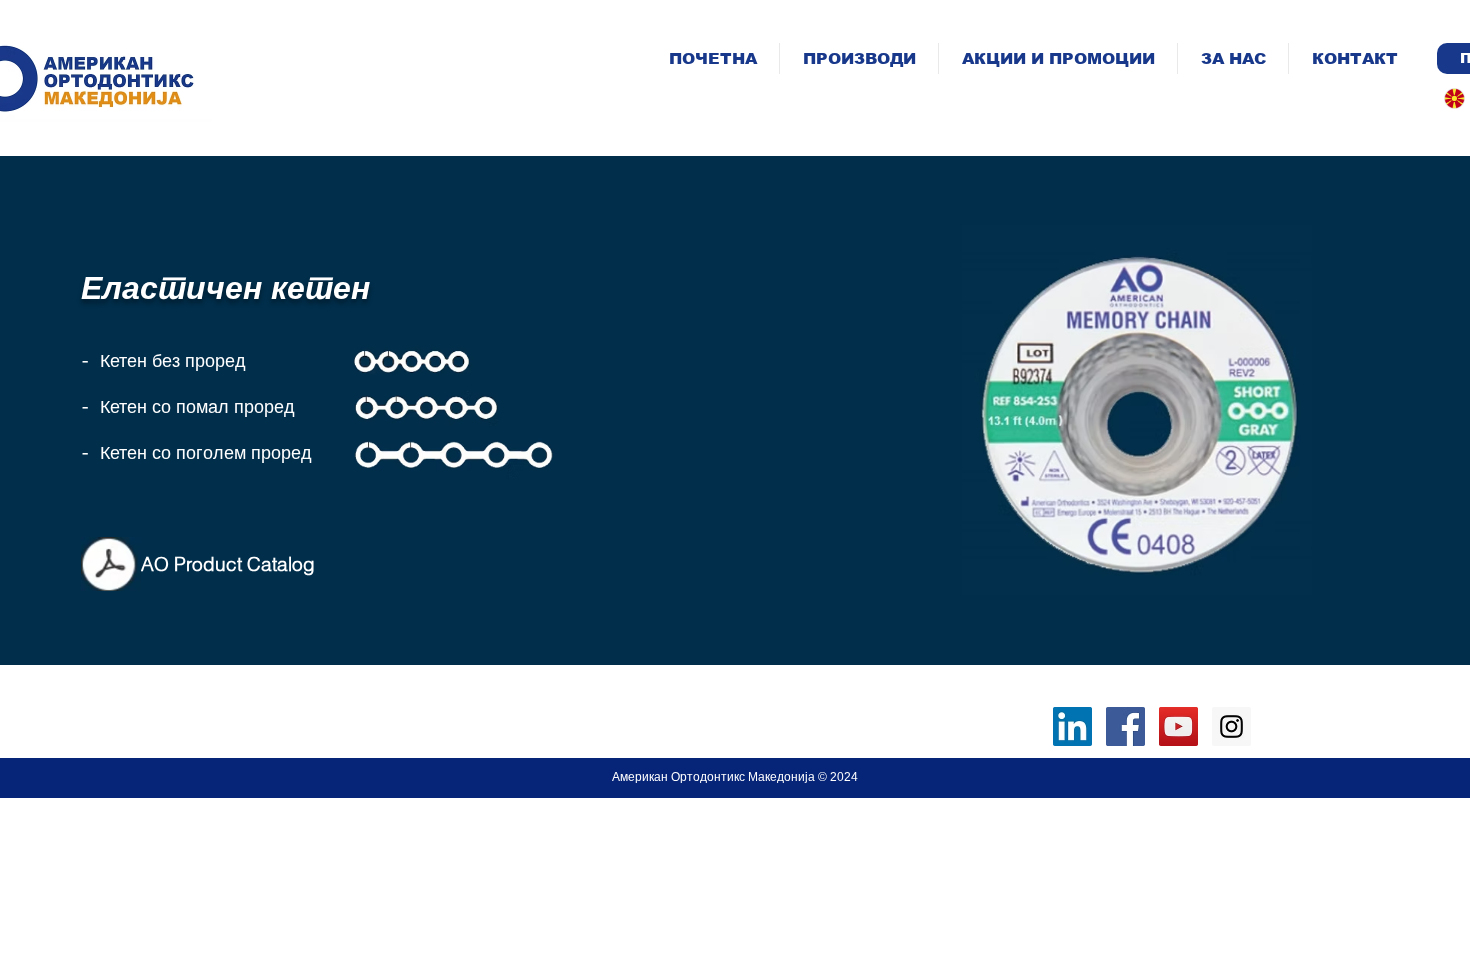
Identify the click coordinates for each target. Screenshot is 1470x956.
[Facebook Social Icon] (1125, 726)
